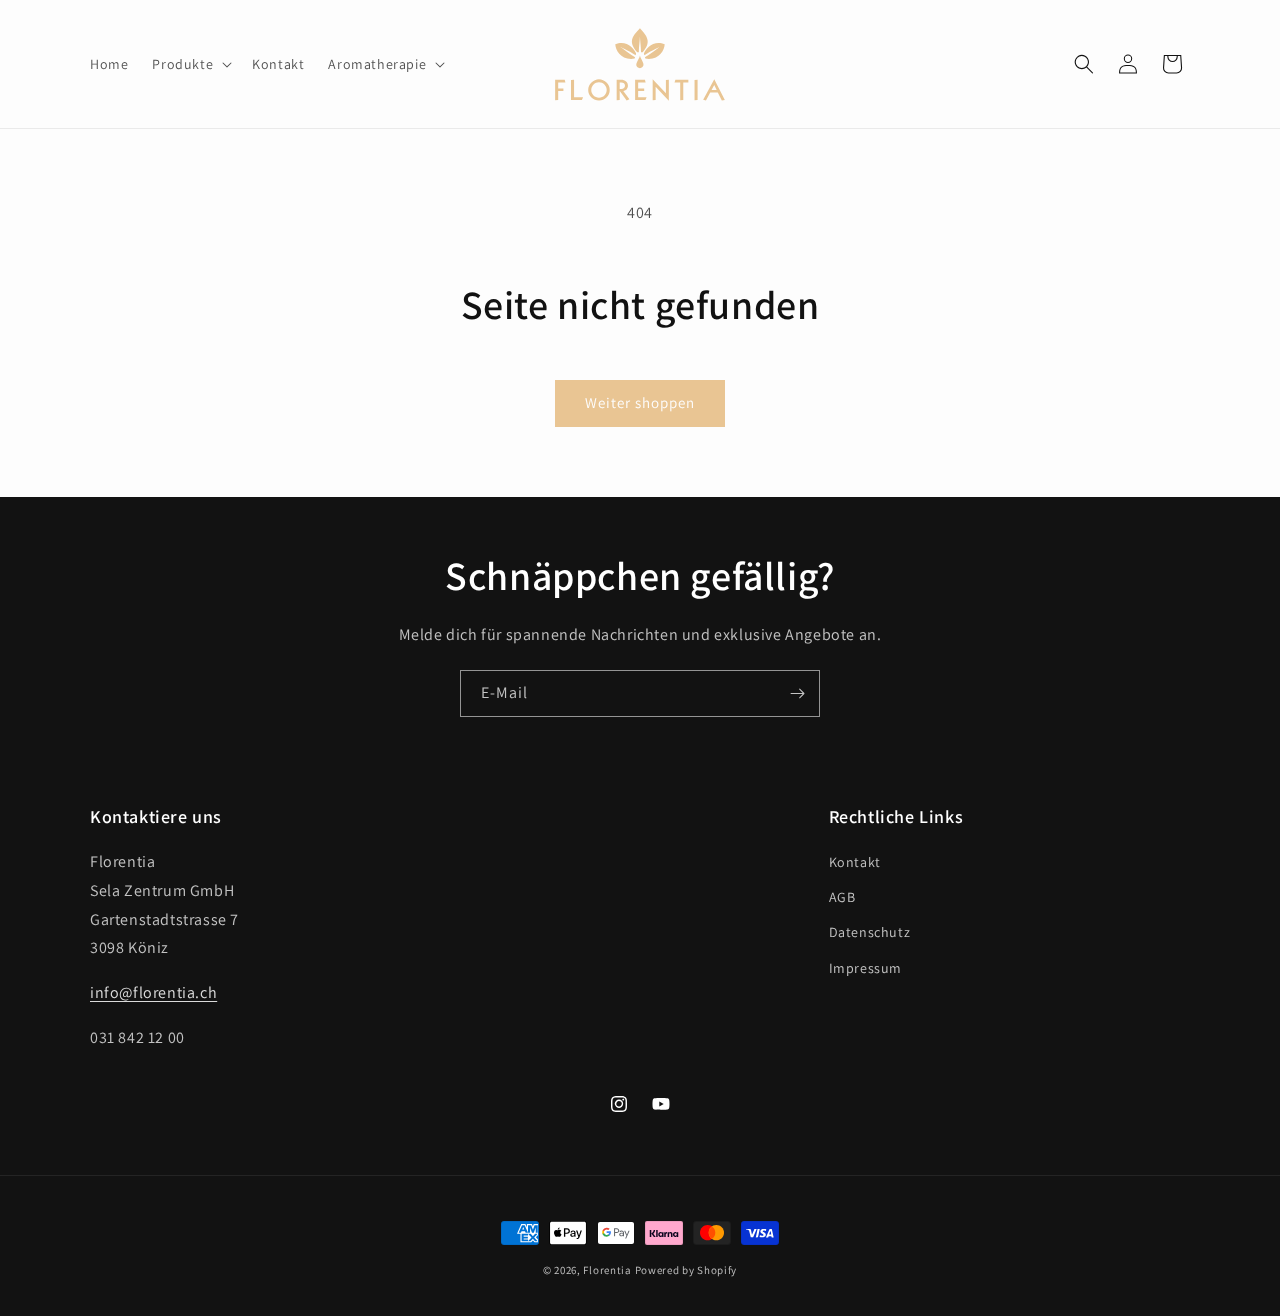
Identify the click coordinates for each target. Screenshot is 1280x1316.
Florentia (607, 1270)
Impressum (865, 968)
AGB (842, 897)
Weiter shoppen (640, 402)
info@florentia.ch (153, 992)
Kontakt (855, 862)
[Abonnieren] (797, 693)
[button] (190, 64)
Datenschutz (870, 932)
